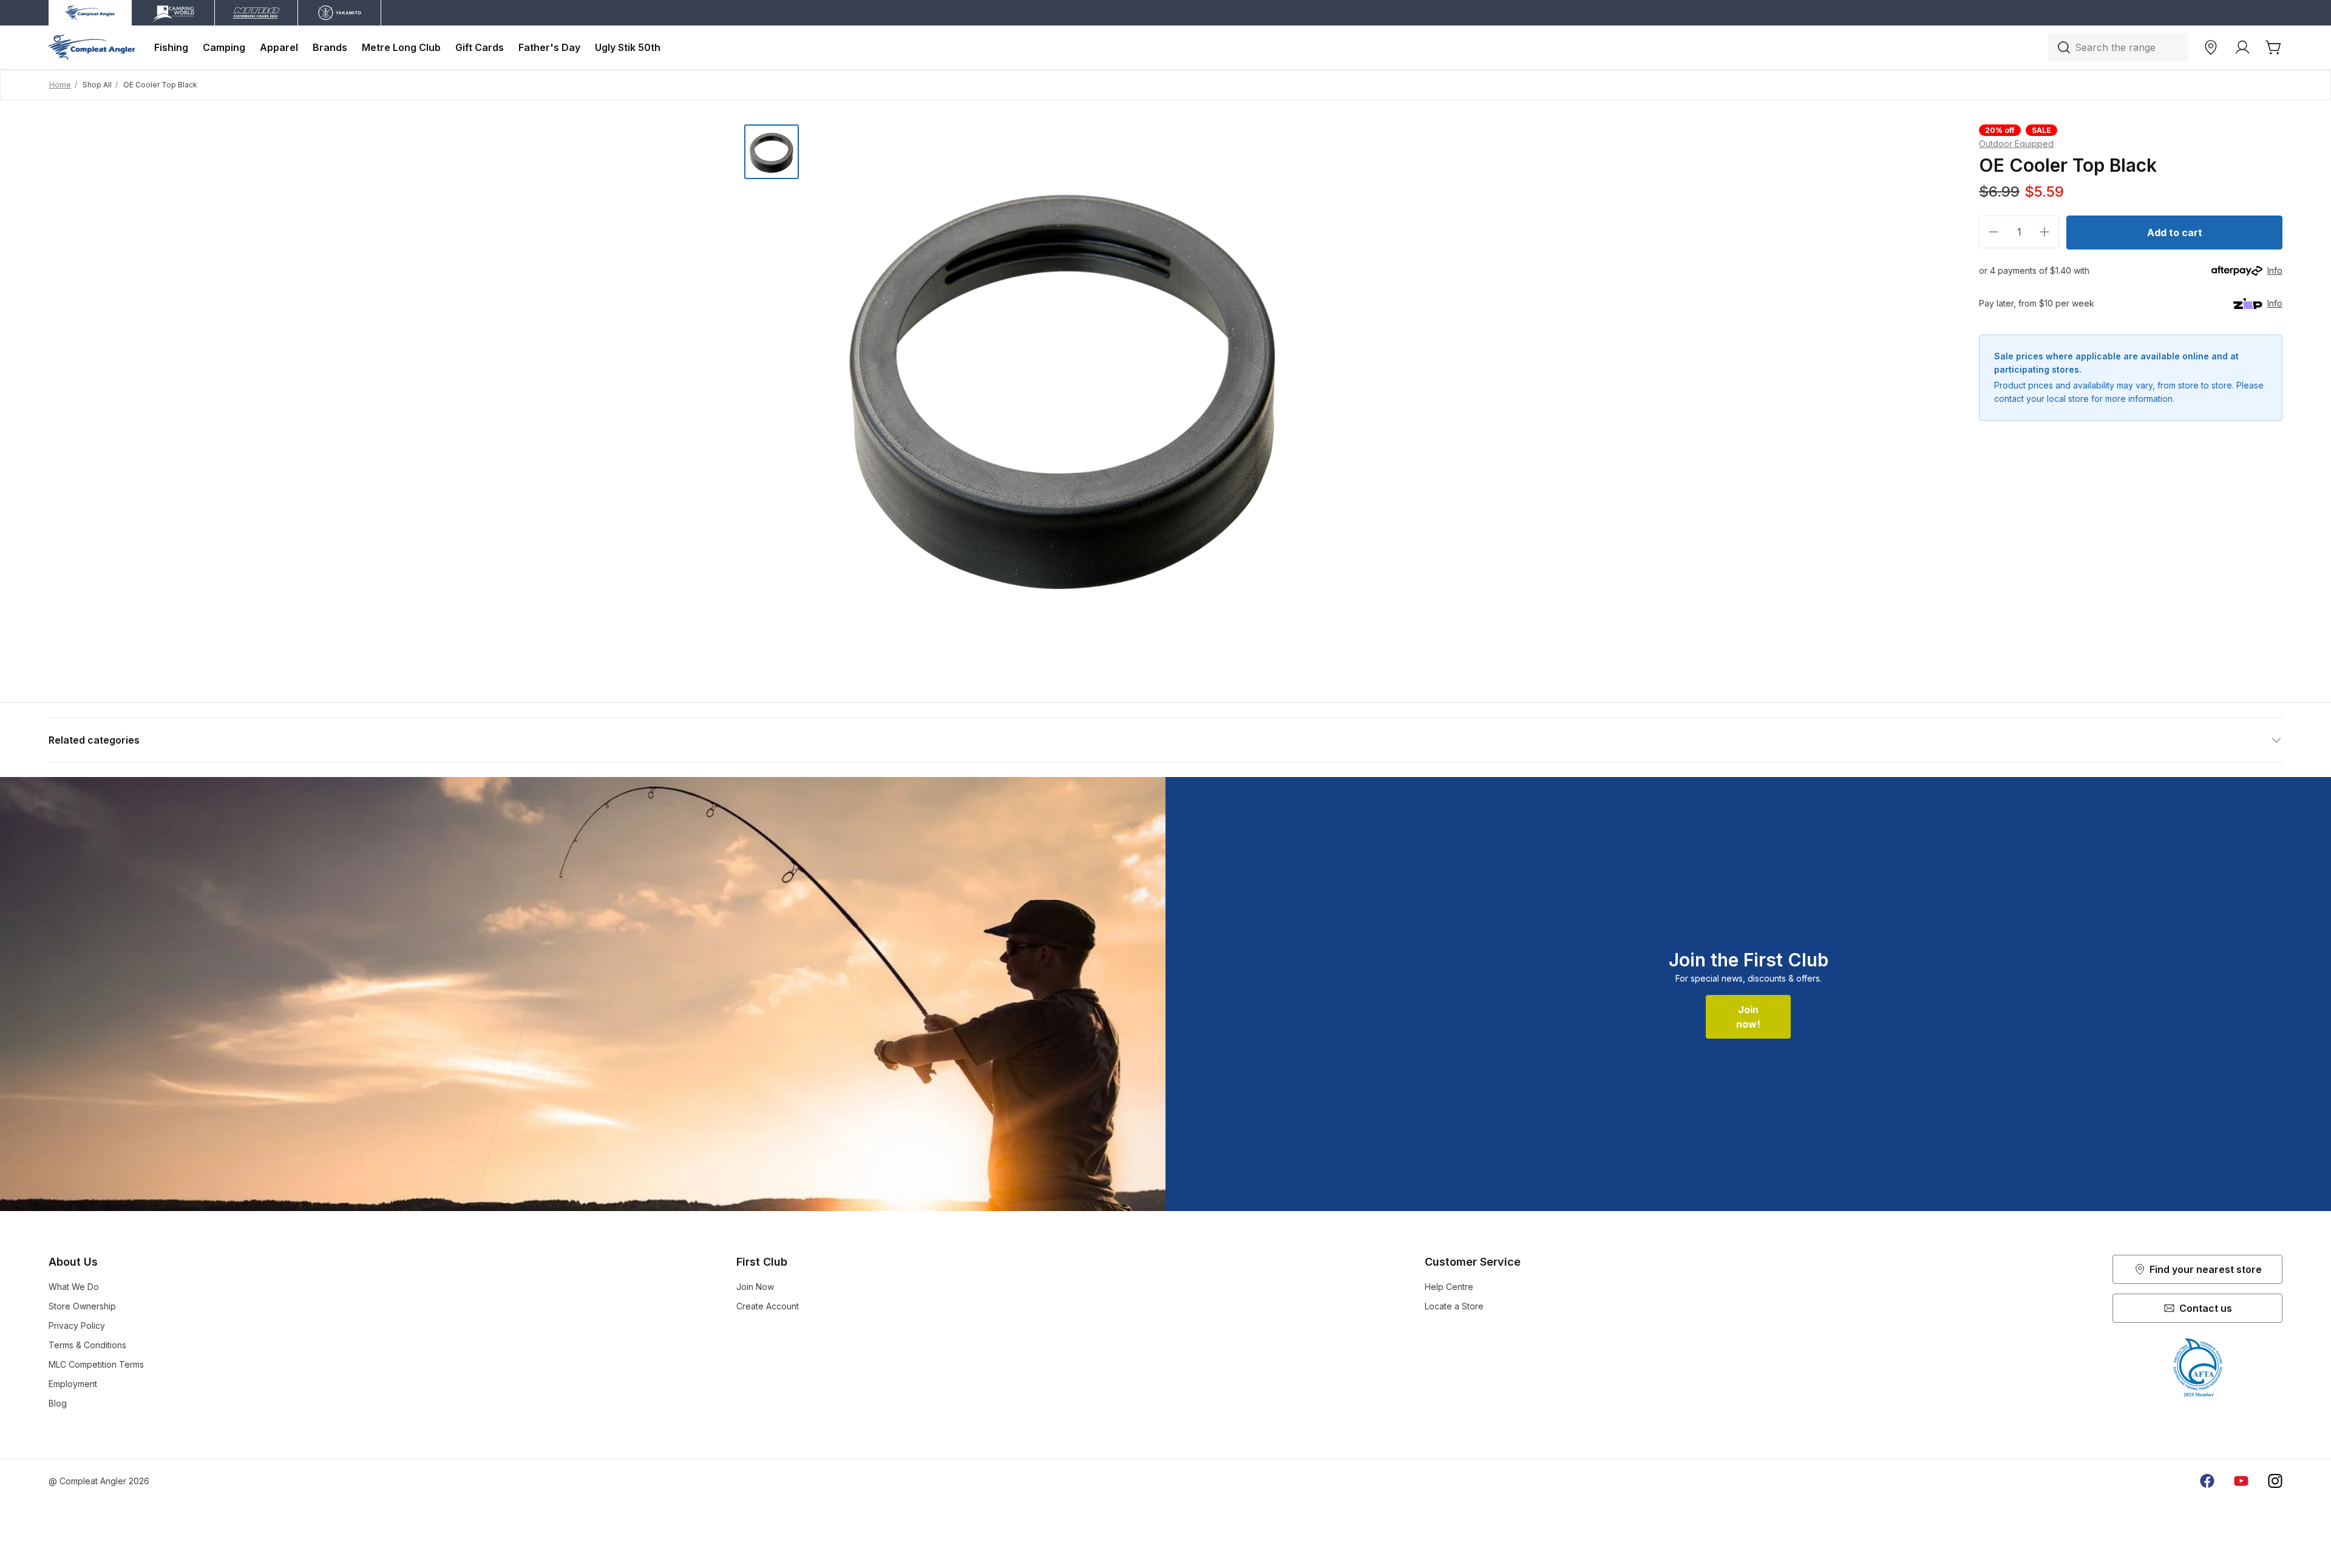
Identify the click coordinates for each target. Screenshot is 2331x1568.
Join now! (1748, 1017)
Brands (330, 47)
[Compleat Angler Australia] (92, 47)
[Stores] (2211, 47)
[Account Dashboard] (2242, 47)
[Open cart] (2274, 47)
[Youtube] (2241, 1481)
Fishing (171, 47)
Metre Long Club (401, 47)
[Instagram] (2275, 1481)
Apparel (279, 47)
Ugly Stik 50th (628, 47)
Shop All (97, 85)
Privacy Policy (77, 1325)
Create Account (768, 1306)
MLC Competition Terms (96, 1364)
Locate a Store (1454, 1306)
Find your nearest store (2206, 1269)
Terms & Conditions (87, 1345)
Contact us (2206, 1308)
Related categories (94, 740)
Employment (73, 1384)
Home (60, 85)
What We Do (74, 1287)
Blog (58, 1403)
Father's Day (549, 47)
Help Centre (1449, 1287)
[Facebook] (2207, 1481)
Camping (224, 47)
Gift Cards (480, 47)
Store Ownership (82, 1306)
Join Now (755, 1287)
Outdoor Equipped (2016, 144)
